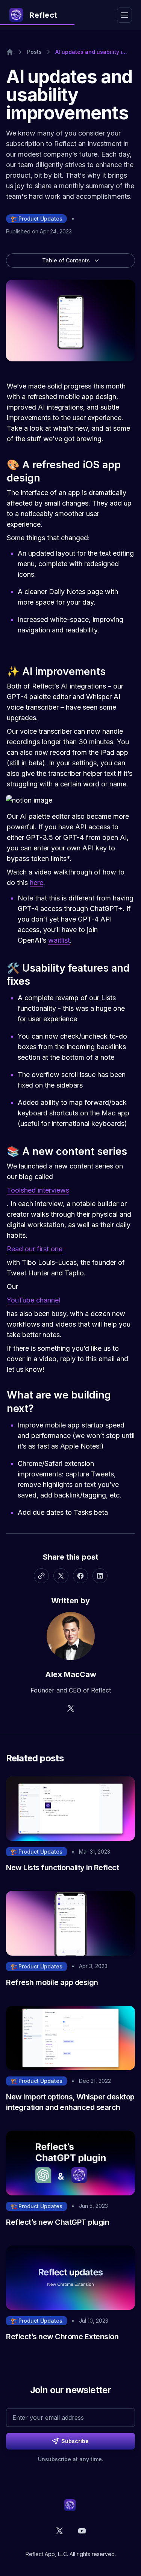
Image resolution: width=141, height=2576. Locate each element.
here (36, 883)
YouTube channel (33, 1300)
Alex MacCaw (71, 1674)
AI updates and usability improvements (91, 52)
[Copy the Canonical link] (41, 1576)
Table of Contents (66, 260)
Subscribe (75, 2441)
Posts (34, 52)
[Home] (10, 52)
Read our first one (35, 1249)
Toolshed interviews (38, 1190)
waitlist (59, 940)
